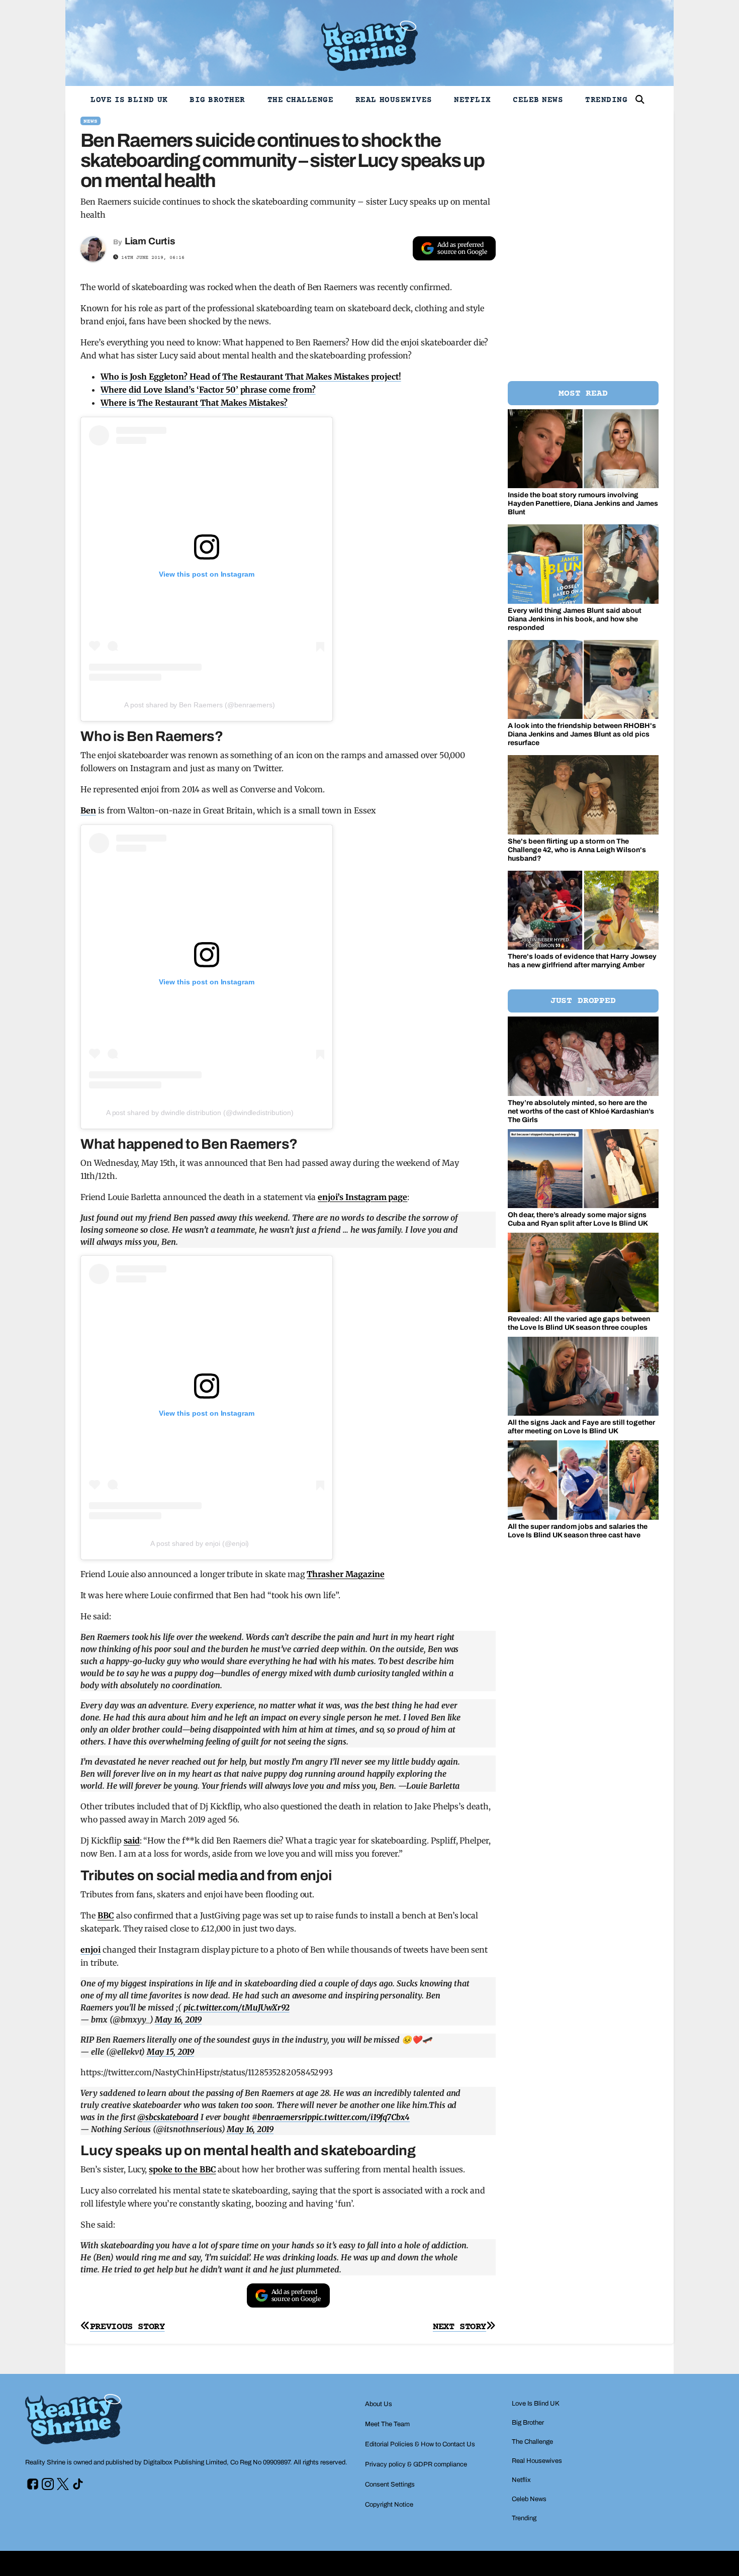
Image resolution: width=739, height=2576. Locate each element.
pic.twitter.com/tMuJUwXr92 (237, 2007)
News (90, 121)
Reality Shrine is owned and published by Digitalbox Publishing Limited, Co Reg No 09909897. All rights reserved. (186, 2462)
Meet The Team (387, 2424)
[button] (640, 100)
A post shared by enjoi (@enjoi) (200, 1543)
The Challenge (301, 100)
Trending (606, 100)
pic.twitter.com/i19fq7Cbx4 (361, 2117)
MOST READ (583, 394)
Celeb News (538, 100)
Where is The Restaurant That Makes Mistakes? (194, 403)
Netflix (473, 100)
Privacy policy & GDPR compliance (416, 2464)
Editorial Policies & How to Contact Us (420, 2444)
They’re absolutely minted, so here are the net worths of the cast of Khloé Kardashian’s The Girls (581, 1111)
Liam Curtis (150, 241)
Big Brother (217, 100)
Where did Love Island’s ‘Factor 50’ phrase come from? (208, 390)
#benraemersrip (282, 2117)
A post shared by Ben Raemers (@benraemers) (200, 705)
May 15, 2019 (170, 2052)
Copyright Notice (389, 2505)
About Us (379, 2404)
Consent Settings (390, 2485)
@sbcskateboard (168, 2117)
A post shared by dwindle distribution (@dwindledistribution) (200, 1113)
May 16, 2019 (178, 2019)
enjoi (90, 1950)
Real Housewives (394, 100)
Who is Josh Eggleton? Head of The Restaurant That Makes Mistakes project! (251, 377)
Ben (88, 810)
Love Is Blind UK (129, 100)
